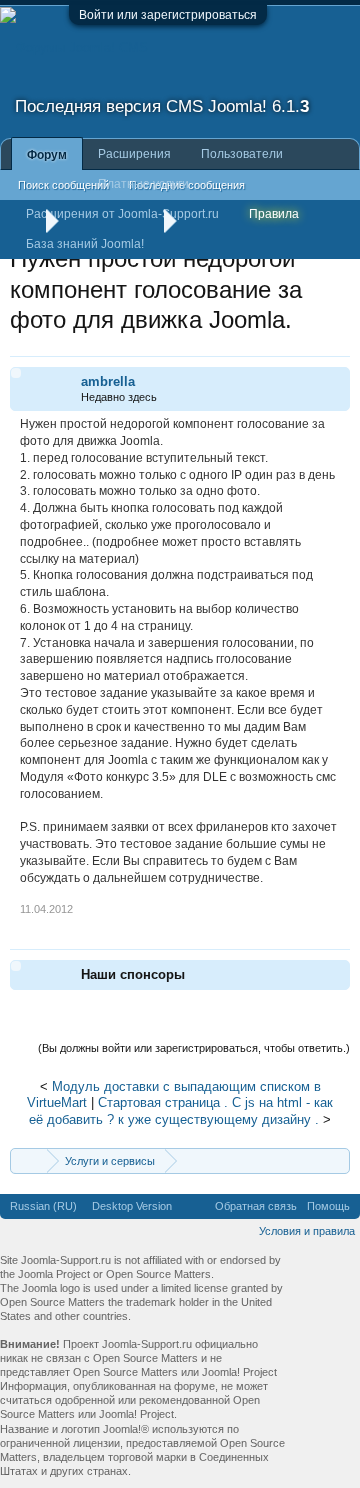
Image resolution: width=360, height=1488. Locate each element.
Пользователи (242, 154)
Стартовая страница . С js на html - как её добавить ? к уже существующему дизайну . (181, 1111)
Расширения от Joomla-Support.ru (122, 214)
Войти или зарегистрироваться (168, 15)
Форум (47, 155)
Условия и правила (307, 1231)
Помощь (328, 1206)
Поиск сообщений (63, 185)
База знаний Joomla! (85, 244)
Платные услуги (143, 184)
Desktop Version (132, 1206)
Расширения (134, 154)
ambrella (108, 381)
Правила (274, 214)
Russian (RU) (43, 1206)
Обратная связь (256, 1206)
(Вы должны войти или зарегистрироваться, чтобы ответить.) (194, 1048)
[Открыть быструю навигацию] (337, 1160)
